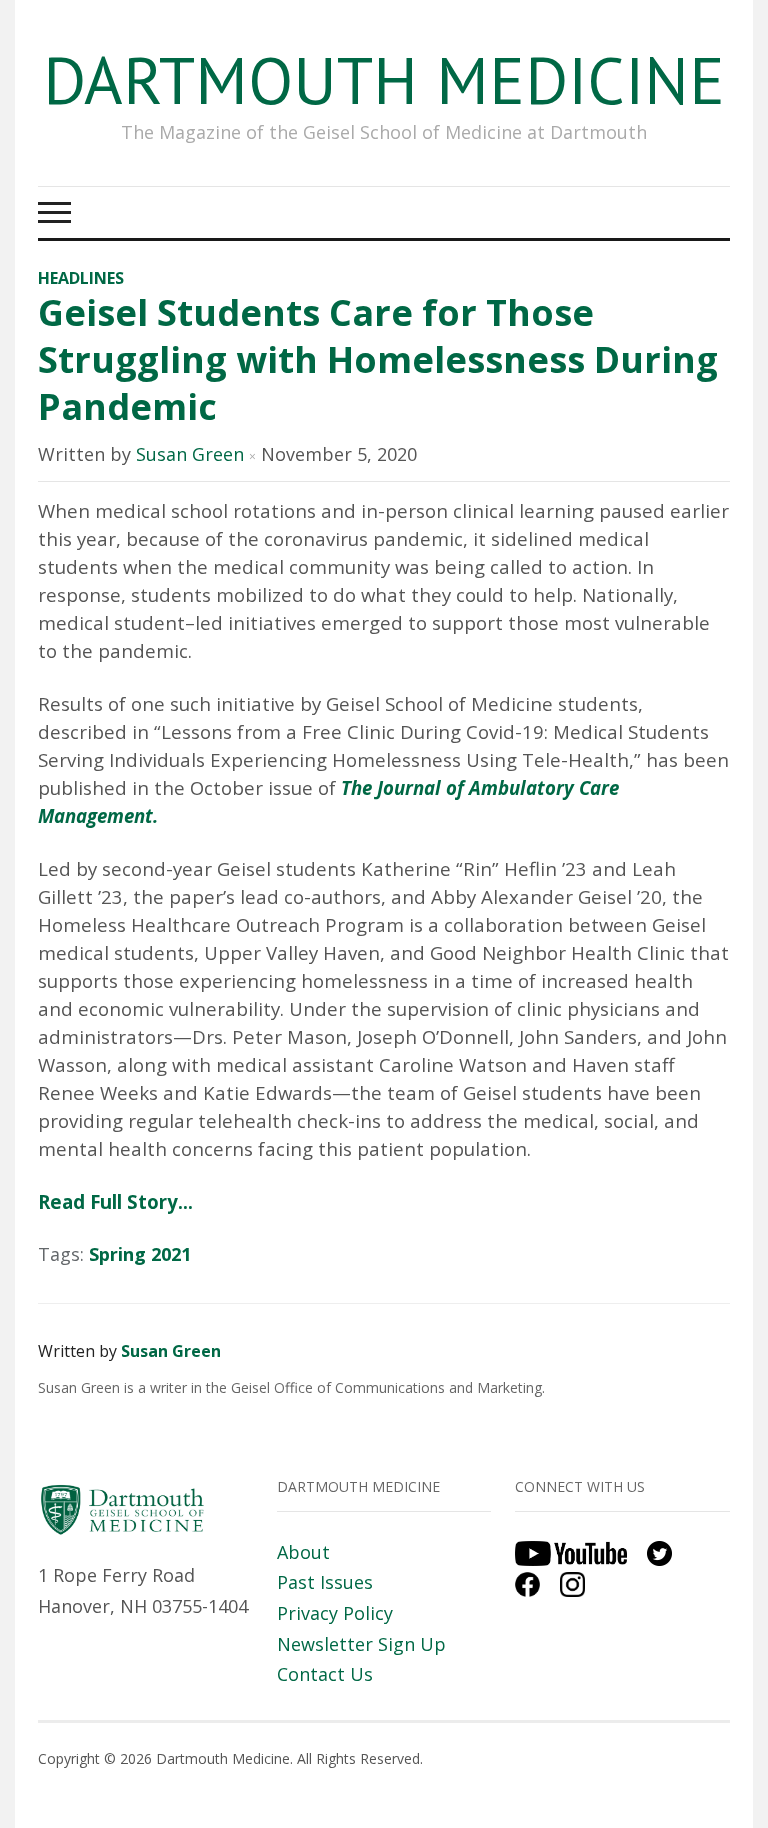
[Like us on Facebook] (535, 1582)
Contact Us (325, 1674)
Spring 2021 (140, 1254)
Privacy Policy (335, 1613)
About (303, 1552)
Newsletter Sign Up (361, 1644)
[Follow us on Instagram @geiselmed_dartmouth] (580, 1582)
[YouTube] (578, 1552)
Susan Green (190, 454)
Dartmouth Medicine (384, 79)
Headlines (81, 278)
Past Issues (325, 1582)
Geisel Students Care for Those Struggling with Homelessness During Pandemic (378, 359)
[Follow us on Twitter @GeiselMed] (667, 1552)
